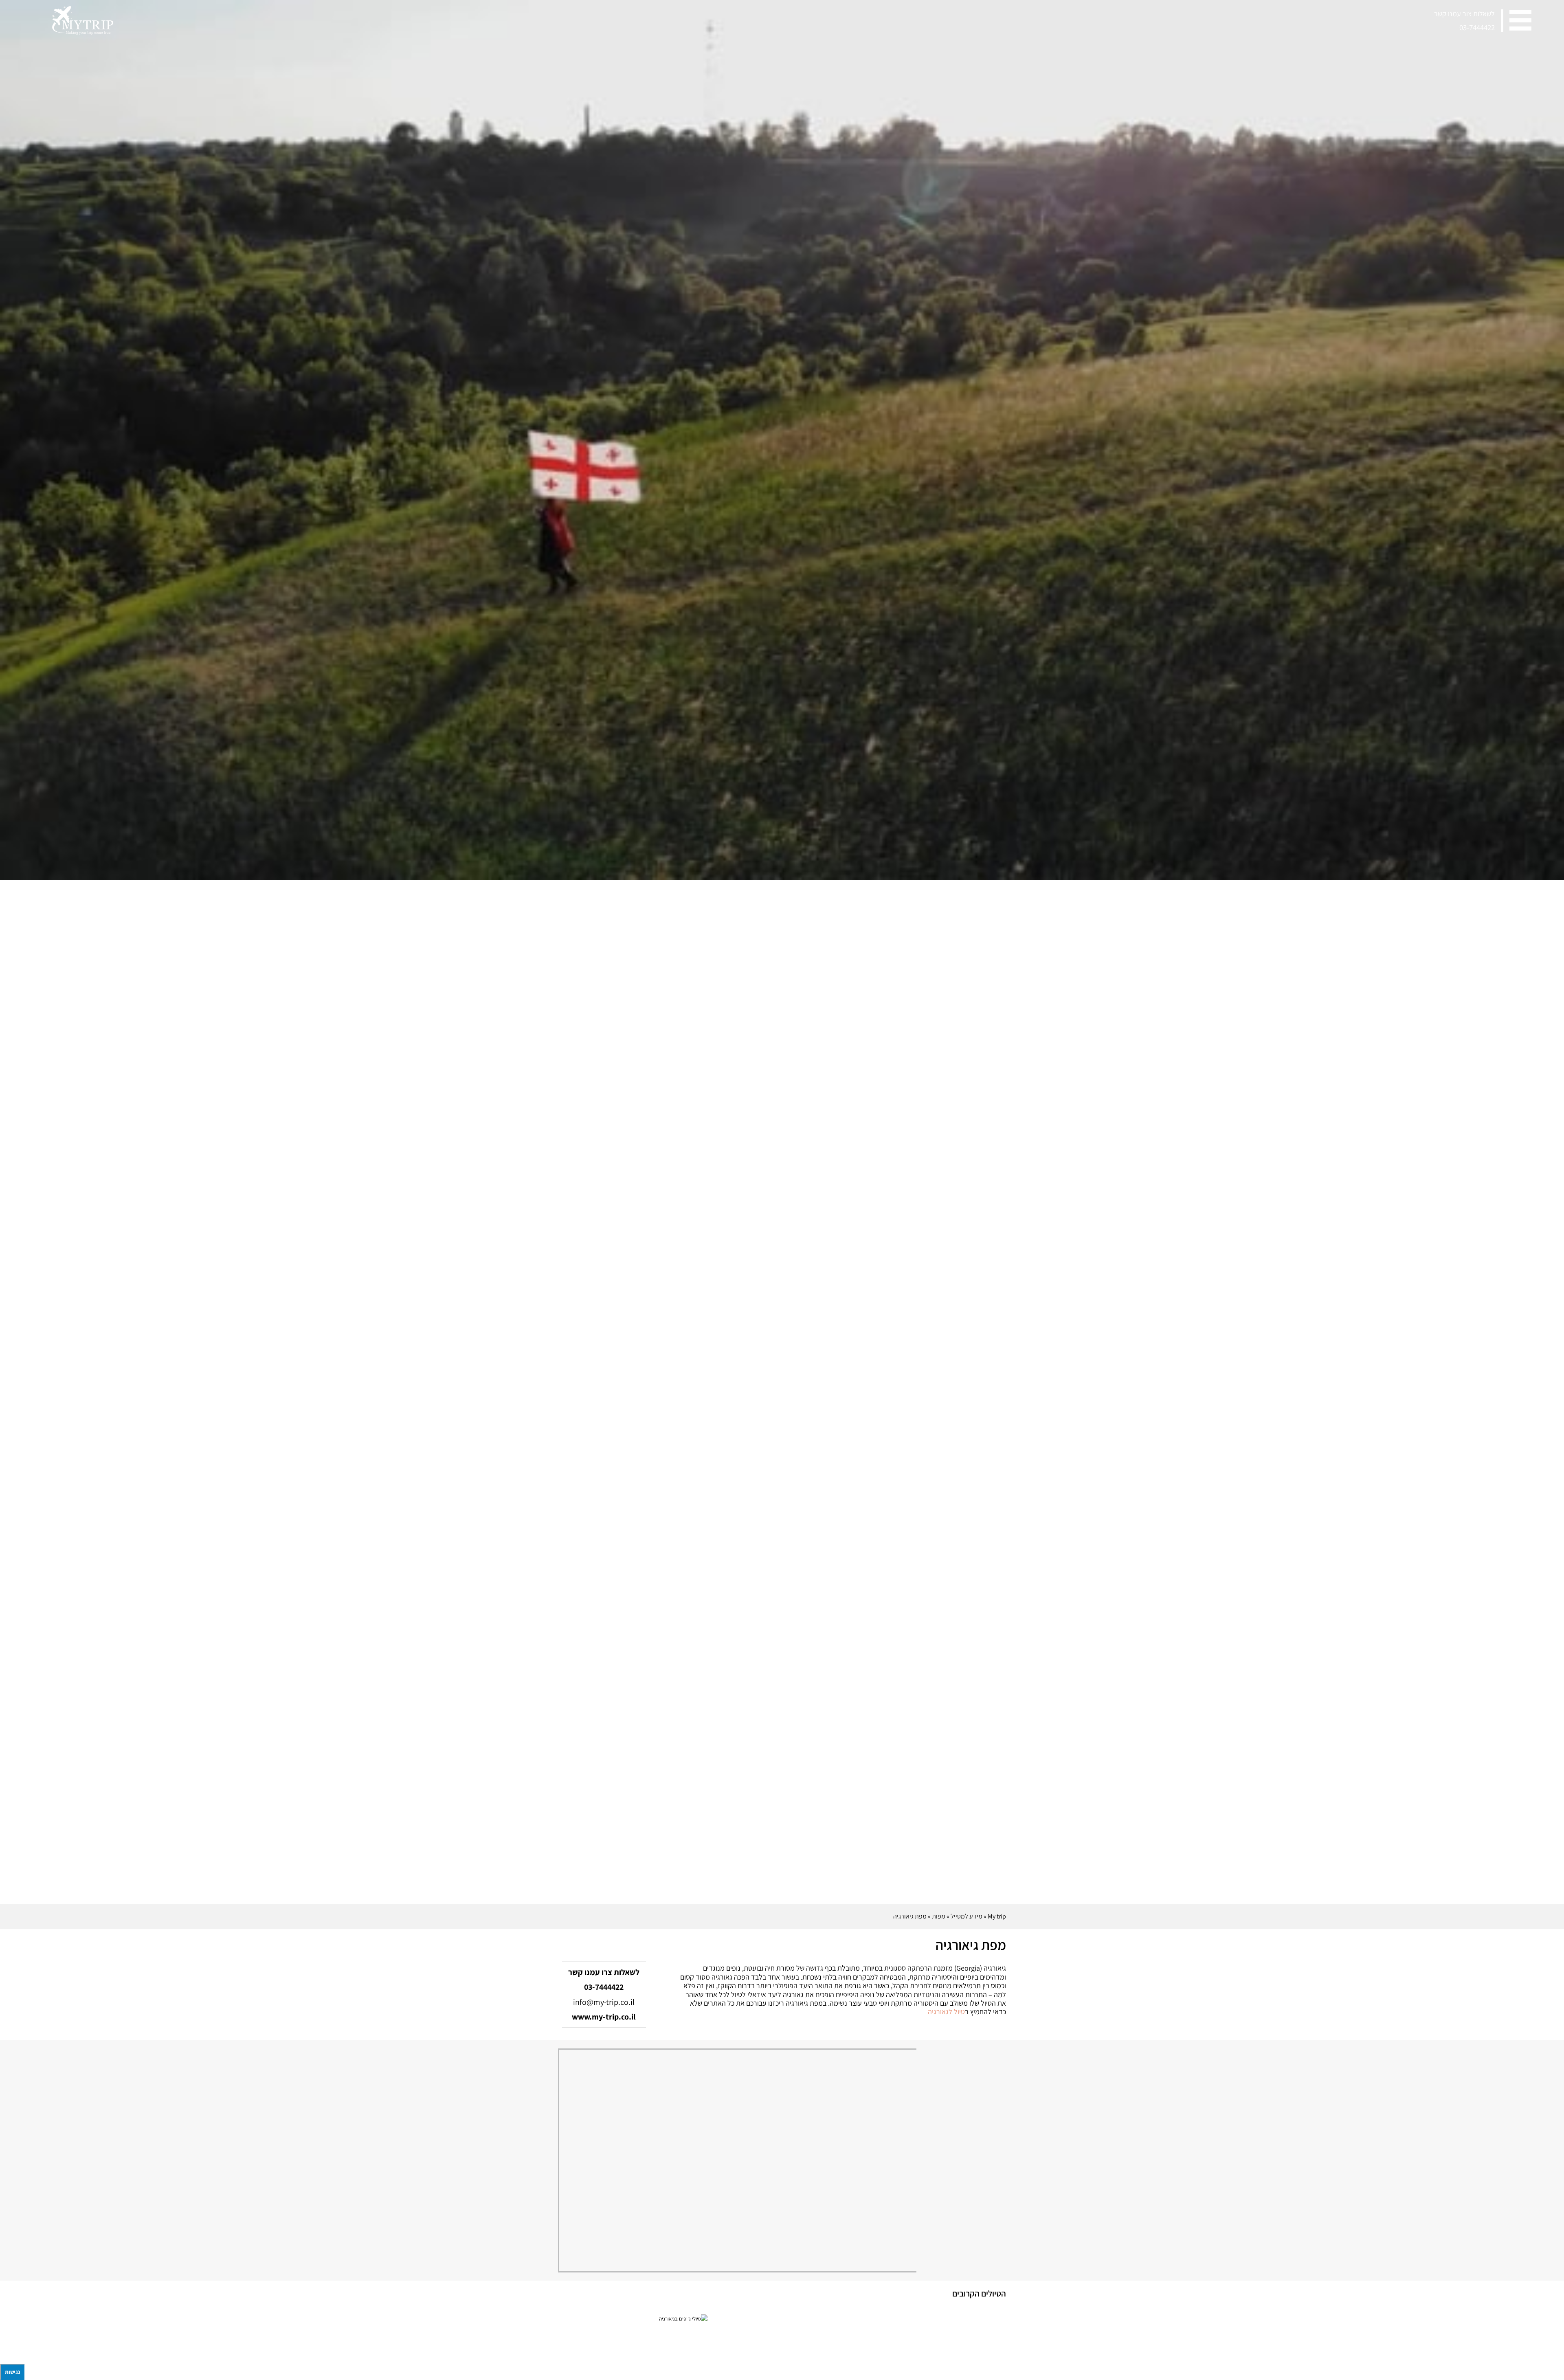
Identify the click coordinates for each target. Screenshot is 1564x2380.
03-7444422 (1477, 27)
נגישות (12, 2372)
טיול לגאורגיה (946, 2012)
